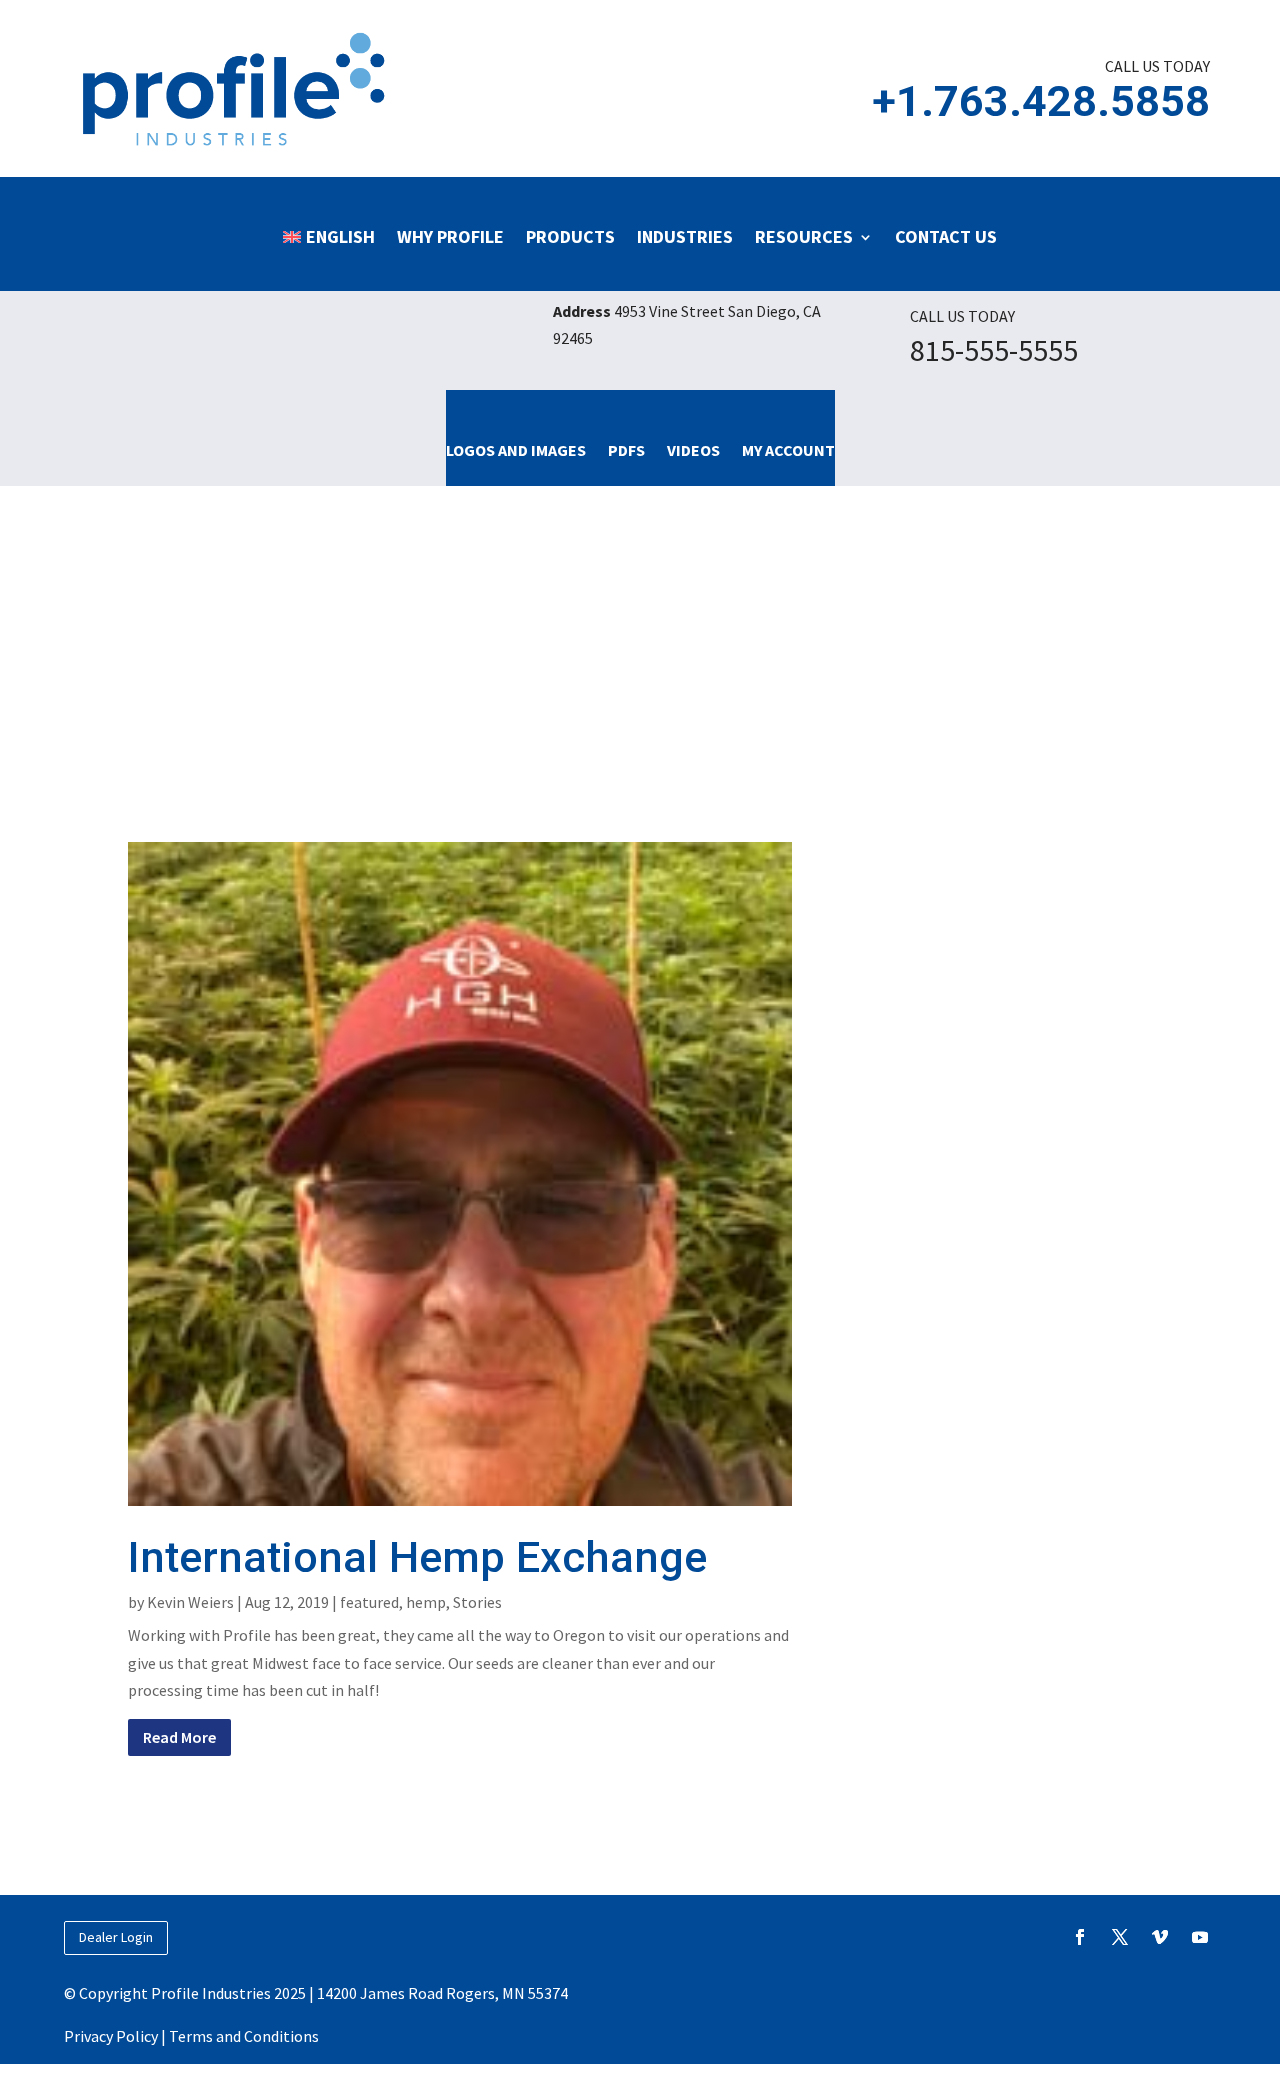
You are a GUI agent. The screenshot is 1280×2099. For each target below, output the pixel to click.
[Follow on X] (1120, 1937)
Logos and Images (516, 450)
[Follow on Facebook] (1080, 1937)
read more (179, 1737)
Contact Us (946, 236)
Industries (685, 236)
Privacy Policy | (116, 2036)
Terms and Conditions (244, 2036)
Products (570, 236)
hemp (426, 1602)
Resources (804, 236)
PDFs (626, 450)
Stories (477, 1602)
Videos (693, 450)
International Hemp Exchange (417, 1557)
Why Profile (450, 236)
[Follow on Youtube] (1200, 1937)
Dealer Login (116, 1937)
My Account (788, 450)
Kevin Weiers (190, 1602)
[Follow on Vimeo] (1160, 1937)
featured (369, 1602)
